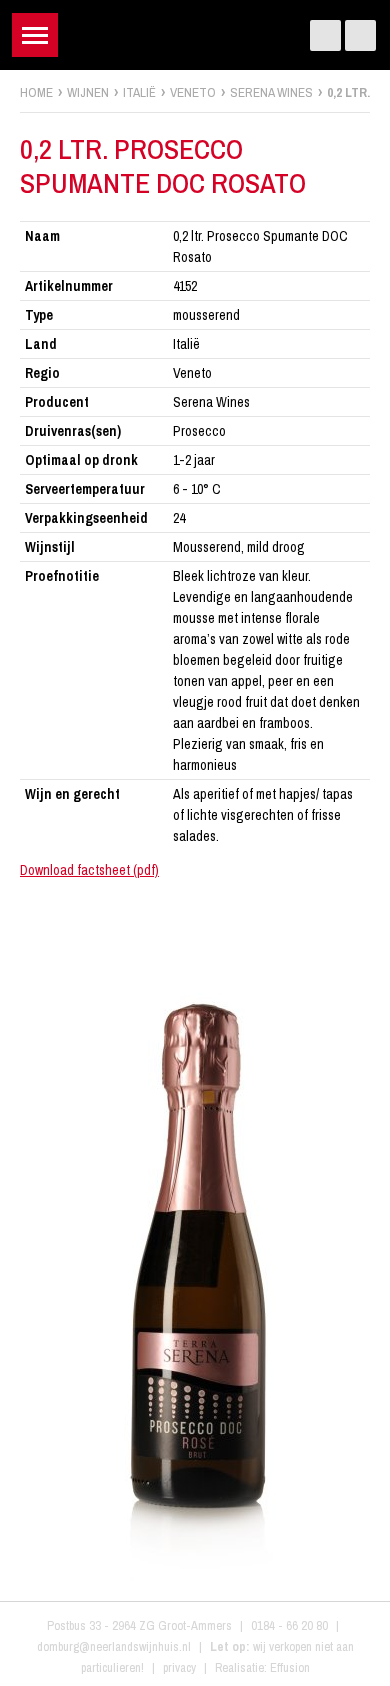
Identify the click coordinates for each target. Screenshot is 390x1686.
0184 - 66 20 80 (289, 1625)
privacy (179, 1667)
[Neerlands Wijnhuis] (195, 30)
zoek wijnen (371, 850)
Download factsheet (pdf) (89, 870)
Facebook (325, 35)
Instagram (360, 35)
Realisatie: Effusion (262, 1667)
